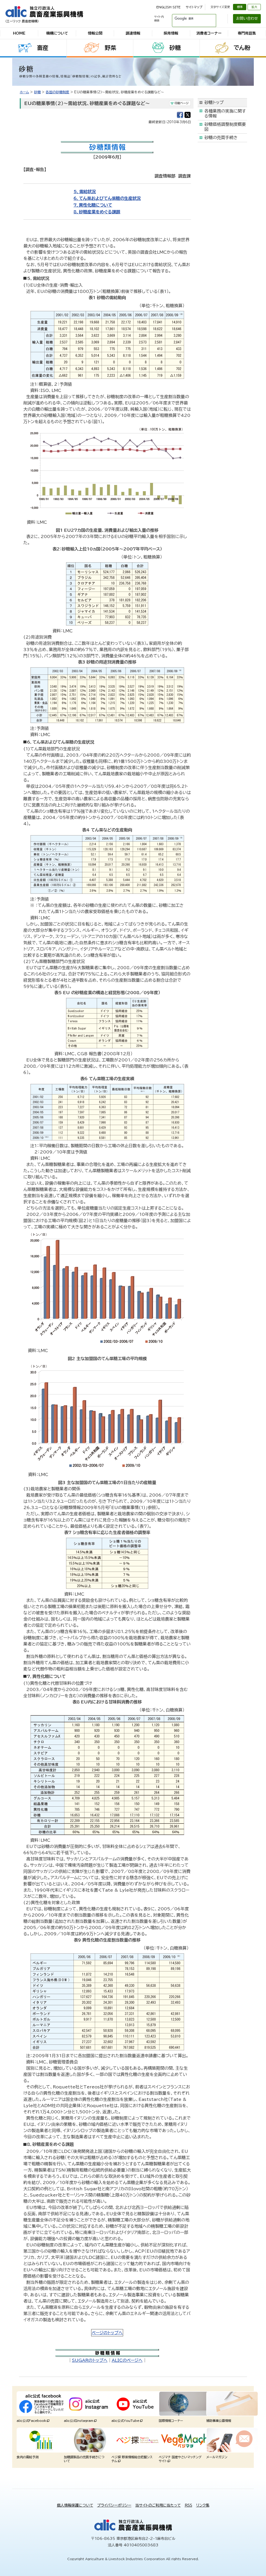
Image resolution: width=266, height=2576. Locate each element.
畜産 (43, 48)
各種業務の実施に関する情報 (225, 113)
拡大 (254, 7)
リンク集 (203, 2505)
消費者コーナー (209, 33)
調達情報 (133, 33)
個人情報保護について (75, 2505)
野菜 (110, 48)
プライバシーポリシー (114, 2505)
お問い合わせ (247, 18)
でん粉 (242, 48)
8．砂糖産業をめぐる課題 (97, 212)
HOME (19, 33)
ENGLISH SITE (168, 7)
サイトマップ (194, 7)
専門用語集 (247, 33)
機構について (57, 33)
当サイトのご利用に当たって (158, 2505)
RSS (188, 2505)
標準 (240, 7)
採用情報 (171, 33)
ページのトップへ (107, 2333)
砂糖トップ (214, 102)
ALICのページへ (127, 2360)
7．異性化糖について (93, 205)
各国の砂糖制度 (58, 92)
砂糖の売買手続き (221, 137)
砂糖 (175, 48)
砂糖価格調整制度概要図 (225, 127)
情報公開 (95, 33)
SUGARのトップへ (90, 2360)
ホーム (24, 92)
